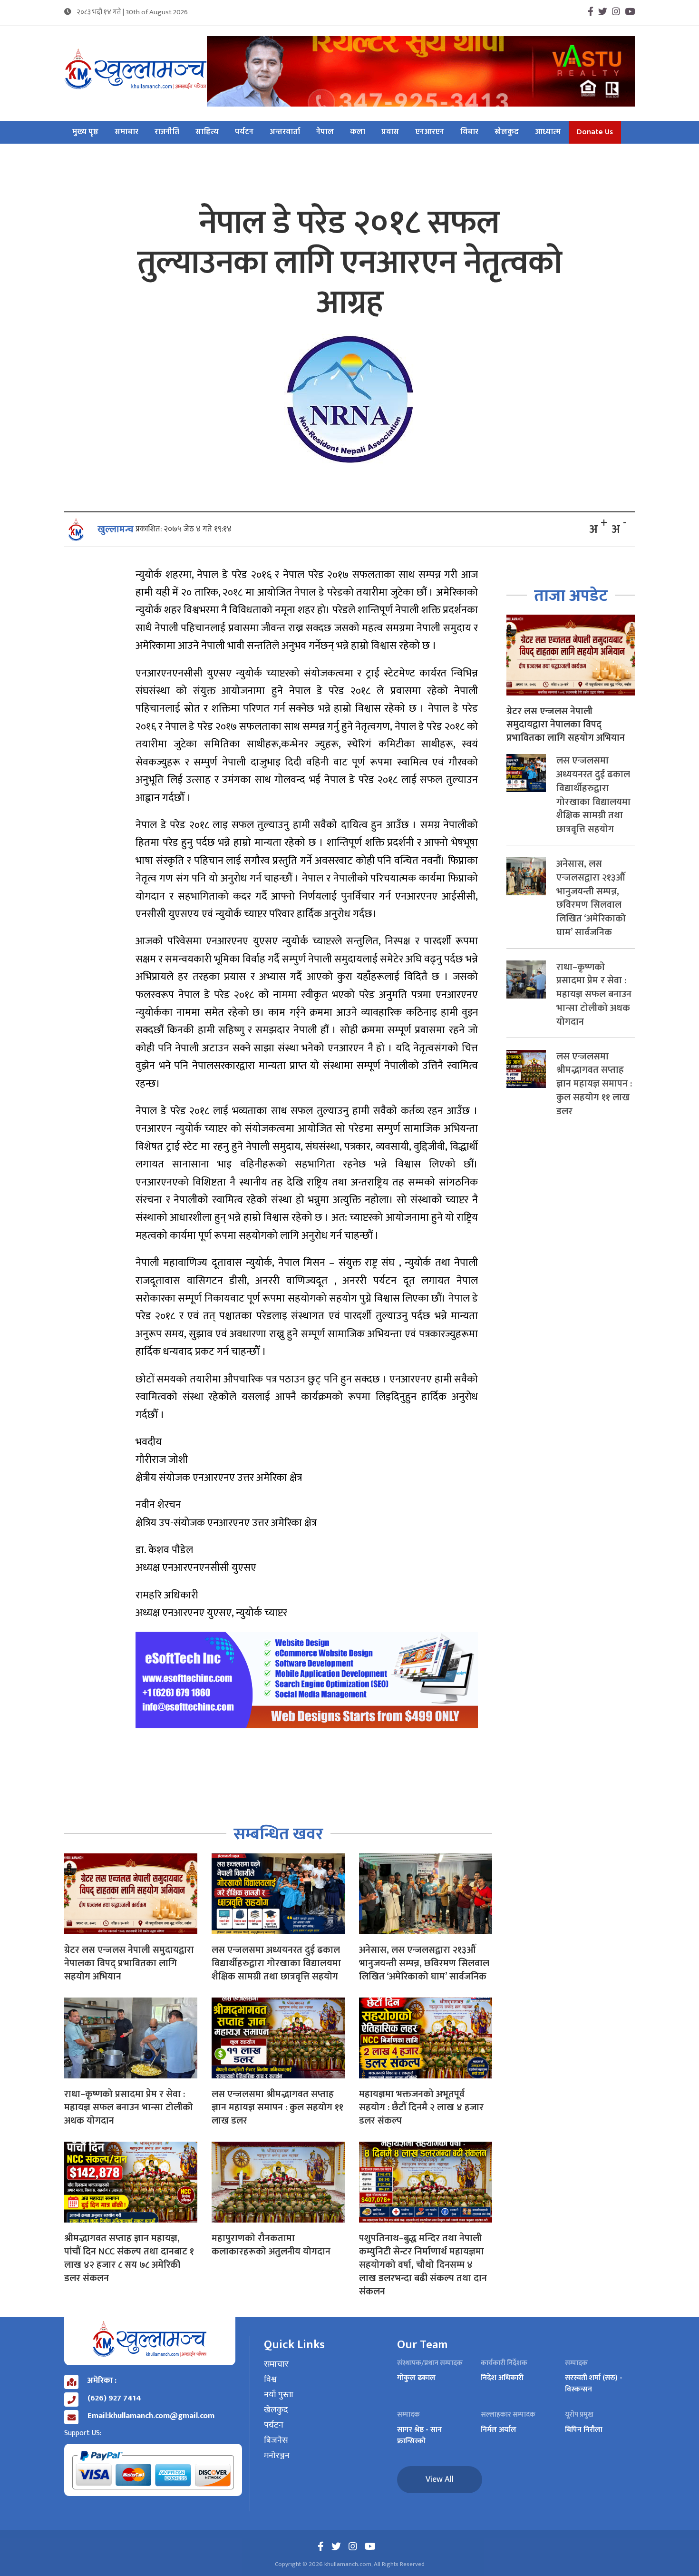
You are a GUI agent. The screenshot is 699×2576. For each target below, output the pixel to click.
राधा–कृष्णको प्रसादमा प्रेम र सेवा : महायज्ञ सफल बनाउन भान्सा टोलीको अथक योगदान (129, 2107)
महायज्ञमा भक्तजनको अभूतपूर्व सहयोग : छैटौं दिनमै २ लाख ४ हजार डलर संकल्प (421, 2107)
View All (440, 2479)
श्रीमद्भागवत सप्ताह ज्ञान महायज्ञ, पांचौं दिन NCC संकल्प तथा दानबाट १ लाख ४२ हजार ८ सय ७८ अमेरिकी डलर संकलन (129, 2258)
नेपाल (325, 132)
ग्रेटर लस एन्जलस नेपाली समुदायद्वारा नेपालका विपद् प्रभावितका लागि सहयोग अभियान (129, 1963)
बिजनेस (276, 2441)
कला (358, 132)
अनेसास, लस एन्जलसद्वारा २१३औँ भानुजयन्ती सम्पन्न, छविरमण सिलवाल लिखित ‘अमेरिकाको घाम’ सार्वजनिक (424, 1963)
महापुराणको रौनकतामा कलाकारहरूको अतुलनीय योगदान (271, 2245)
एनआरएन (430, 132)
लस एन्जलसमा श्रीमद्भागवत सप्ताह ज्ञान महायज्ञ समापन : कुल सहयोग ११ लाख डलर (277, 2107)
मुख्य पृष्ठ (85, 132)
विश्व (270, 2380)
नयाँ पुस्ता (279, 2395)
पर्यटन (244, 132)
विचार (469, 132)
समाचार (126, 132)
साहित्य (207, 132)
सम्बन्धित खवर (278, 1834)
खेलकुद (507, 132)
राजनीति (167, 132)
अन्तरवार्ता (285, 132)
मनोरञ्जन (277, 2456)
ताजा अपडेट (571, 596)
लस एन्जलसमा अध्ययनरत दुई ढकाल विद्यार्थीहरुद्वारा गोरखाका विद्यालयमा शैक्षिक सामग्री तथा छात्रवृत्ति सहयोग (276, 1963)
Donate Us (595, 132)
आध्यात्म (548, 132)
